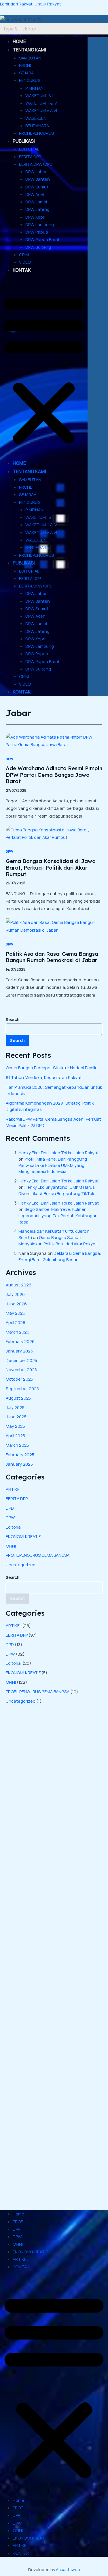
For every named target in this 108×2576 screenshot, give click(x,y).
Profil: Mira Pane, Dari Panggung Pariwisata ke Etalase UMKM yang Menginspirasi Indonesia (53, 1165)
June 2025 (16, 1417)
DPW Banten (38, 179)
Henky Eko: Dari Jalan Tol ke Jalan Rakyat (59, 1153)
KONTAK (22, 270)
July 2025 (15, 1407)
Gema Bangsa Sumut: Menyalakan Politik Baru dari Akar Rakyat (58, 1240)
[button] (44, 370)
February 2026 (20, 1341)
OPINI (24, 255)
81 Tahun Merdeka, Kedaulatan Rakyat (44, 1077)
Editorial (14, 1527)
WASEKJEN (36, 118)
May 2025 (15, 1426)
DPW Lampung (40, 224)
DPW (10, 759)
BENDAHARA (37, 126)
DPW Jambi (36, 202)
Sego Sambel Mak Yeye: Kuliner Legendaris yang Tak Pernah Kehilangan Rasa (58, 1215)
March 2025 (17, 1445)
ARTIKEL (14, 1489)
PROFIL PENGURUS (36, 133)
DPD (10, 1508)
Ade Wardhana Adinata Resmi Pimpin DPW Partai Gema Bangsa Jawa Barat (54, 775)
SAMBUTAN (30, 58)
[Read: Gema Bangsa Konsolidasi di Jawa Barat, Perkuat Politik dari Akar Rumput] (54, 833)
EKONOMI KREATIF (23, 1536)
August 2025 (18, 1398)
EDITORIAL (29, 149)
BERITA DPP (30, 157)
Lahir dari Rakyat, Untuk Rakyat (31, 4)
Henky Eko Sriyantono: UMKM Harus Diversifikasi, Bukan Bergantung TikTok (57, 1190)
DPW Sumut (37, 187)
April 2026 (16, 1322)
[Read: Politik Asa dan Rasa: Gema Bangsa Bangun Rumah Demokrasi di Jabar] (54, 926)
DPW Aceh (35, 194)
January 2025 (19, 1464)
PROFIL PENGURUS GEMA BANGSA (38, 1555)
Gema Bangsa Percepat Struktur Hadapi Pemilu (52, 1068)
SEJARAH (28, 73)
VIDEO (25, 262)
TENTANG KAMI (29, 50)
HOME (19, 41)
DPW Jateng (37, 209)
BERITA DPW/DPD (36, 164)
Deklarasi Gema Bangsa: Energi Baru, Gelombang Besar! (60, 1256)
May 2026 (16, 1313)
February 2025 (20, 1454)
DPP (16, 2229)
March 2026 (18, 1332)
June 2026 (16, 1304)
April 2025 (15, 1436)
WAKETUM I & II (39, 95)
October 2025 (19, 1379)
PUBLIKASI (24, 141)
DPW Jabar (36, 172)
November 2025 (21, 1369)
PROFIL (25, 65)
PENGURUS (30, 80)
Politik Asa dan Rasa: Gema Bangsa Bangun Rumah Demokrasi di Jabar (52, 957)
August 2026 (19, 1285)
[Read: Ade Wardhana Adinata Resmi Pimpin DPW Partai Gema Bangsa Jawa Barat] (54, 740)
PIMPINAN (34, 88)
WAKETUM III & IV (41, 103)
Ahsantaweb (68, 2570)
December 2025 (21, 1360)
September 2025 (22, 1388)
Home (18, 2214)
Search (13, 1019)
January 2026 (19, 1351)
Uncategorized (21, 1565)
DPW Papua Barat (42, 239)
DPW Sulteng (38, 247)
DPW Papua (37, 232)
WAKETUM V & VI (41, 110)
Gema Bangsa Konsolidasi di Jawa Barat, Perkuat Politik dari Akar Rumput (51, 868)
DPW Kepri (35, 217)
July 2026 (15, 1294)
